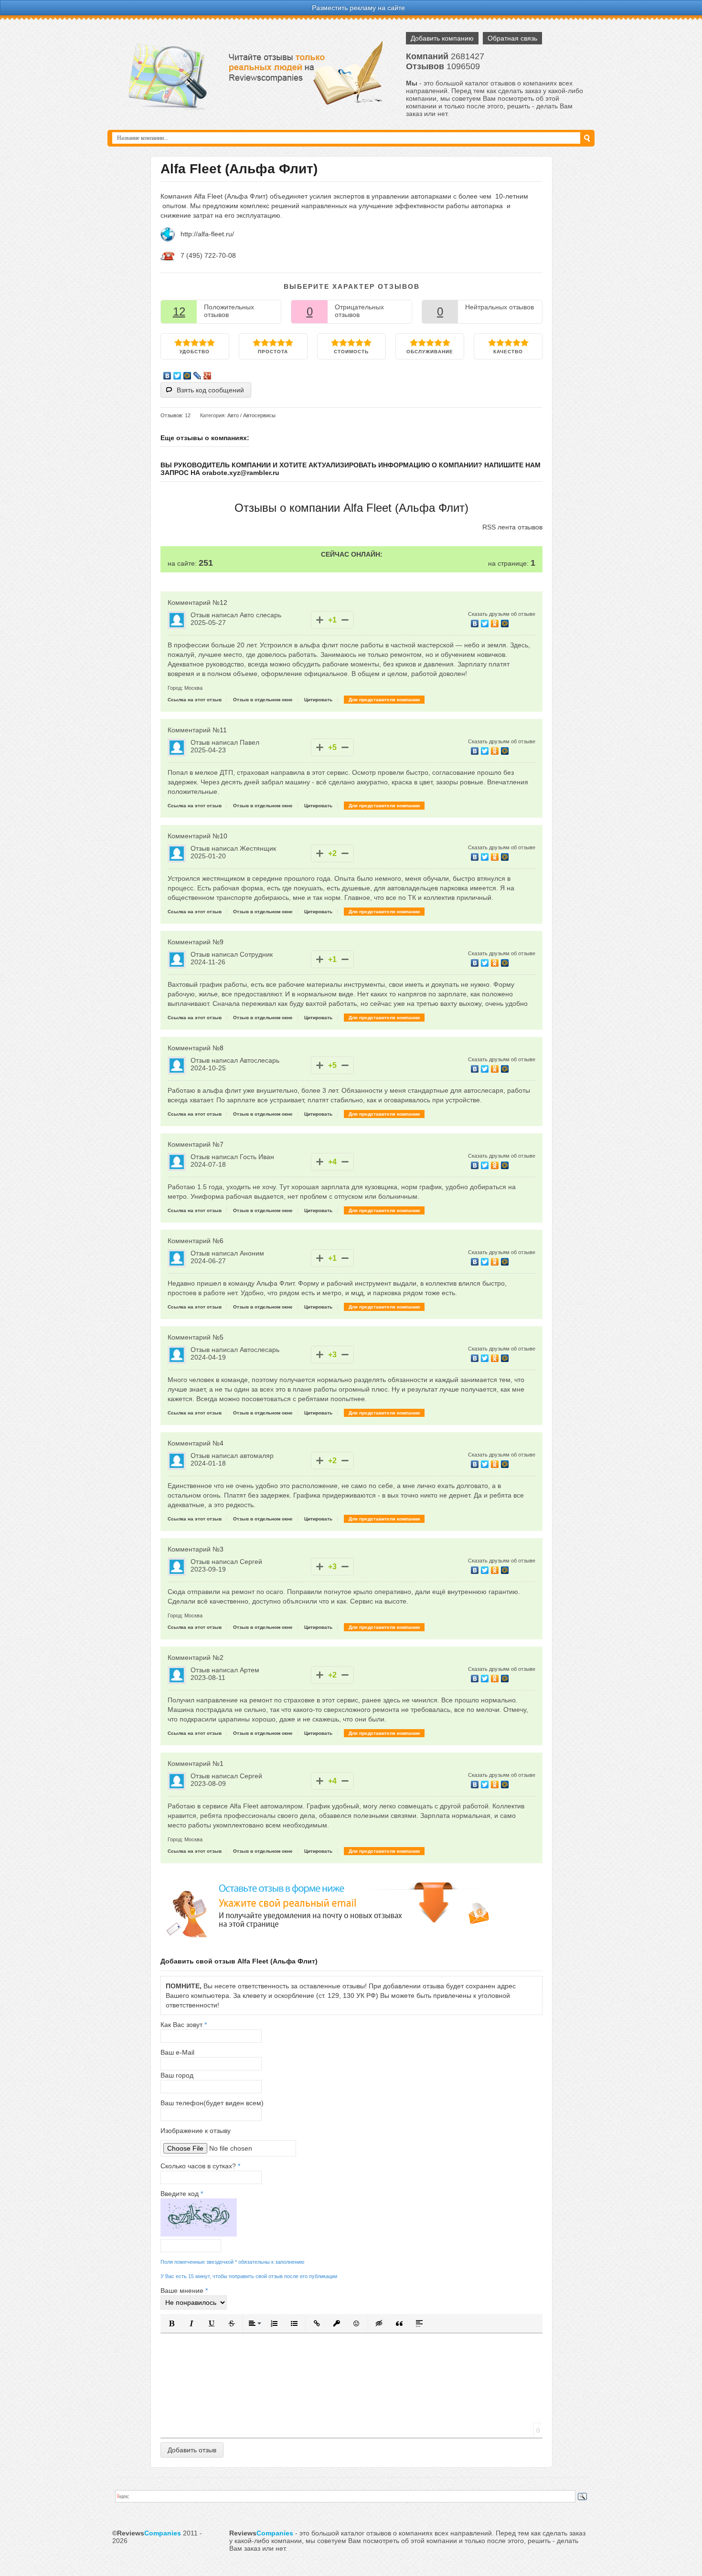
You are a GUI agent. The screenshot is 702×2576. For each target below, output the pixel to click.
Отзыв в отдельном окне (263, 700)
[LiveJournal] (197, 376)
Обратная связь (512, 38)
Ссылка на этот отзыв (195, 700)
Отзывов (171, 415)
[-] (345, 620)
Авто (233, 415)
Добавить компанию (442, 38)
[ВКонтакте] (167, 376)
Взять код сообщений (210, 390)
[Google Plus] (207, 376)
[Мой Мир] (187, 376)
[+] (320, 620)
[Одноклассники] (495, 623)
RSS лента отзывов (512, 527)
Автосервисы (259, 415)
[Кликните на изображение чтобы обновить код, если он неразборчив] (199, 2234)
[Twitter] (177, 376)
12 (179, 311)
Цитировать (318, 700)
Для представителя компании (384, 700)
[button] (171, 2323)
